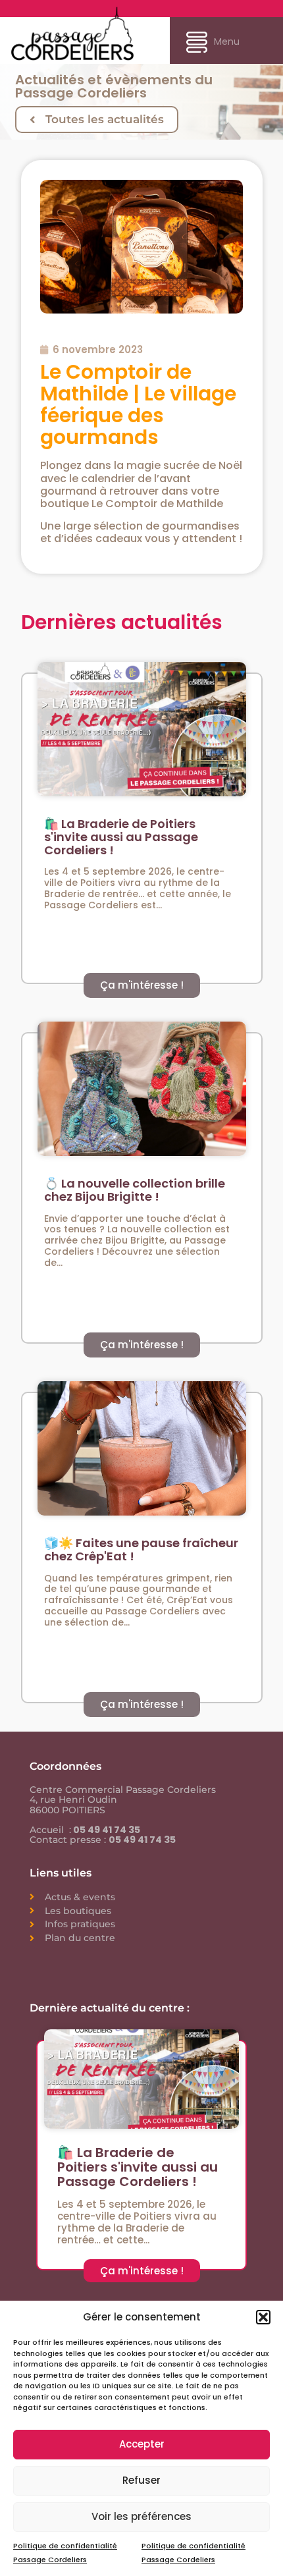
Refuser (141, 2480)
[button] (263, 2317)
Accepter (142, 2444)
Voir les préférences (141, 2516)
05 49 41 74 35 (106, 1830)
